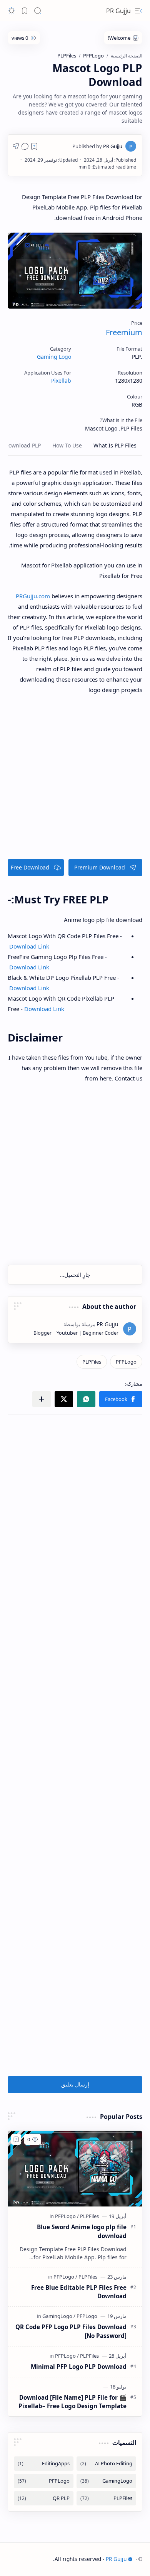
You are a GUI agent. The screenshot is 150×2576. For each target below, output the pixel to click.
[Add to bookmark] (16, 2139)
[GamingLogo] (59, 2316)
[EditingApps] (44, 2464)
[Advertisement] (75, 780)
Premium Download (100, 867)
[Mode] (12, 11)
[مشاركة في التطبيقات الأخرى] (42, 1399)
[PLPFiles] (92, 1362)
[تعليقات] (25, 146)
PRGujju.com (33, 596)
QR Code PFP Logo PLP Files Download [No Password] (71, 2331)
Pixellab (61, 381)
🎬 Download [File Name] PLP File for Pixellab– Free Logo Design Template (72, 2402)
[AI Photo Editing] (106, 2464)
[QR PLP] (44, 2498)
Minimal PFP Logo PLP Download (79, 2367)
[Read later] (34, 146)
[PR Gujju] (97, 146)
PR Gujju (118, 11)
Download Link (28, 946)
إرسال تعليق (75, 2084)
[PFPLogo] (126, 1362)
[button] (121, 1399)
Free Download (30, 867)
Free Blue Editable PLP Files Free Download (79, 2292)
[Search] (38, 11)
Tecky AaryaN (36, 2559)
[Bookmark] (25, 11)
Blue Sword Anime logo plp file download (82, 2231)
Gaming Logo (54, 357)
